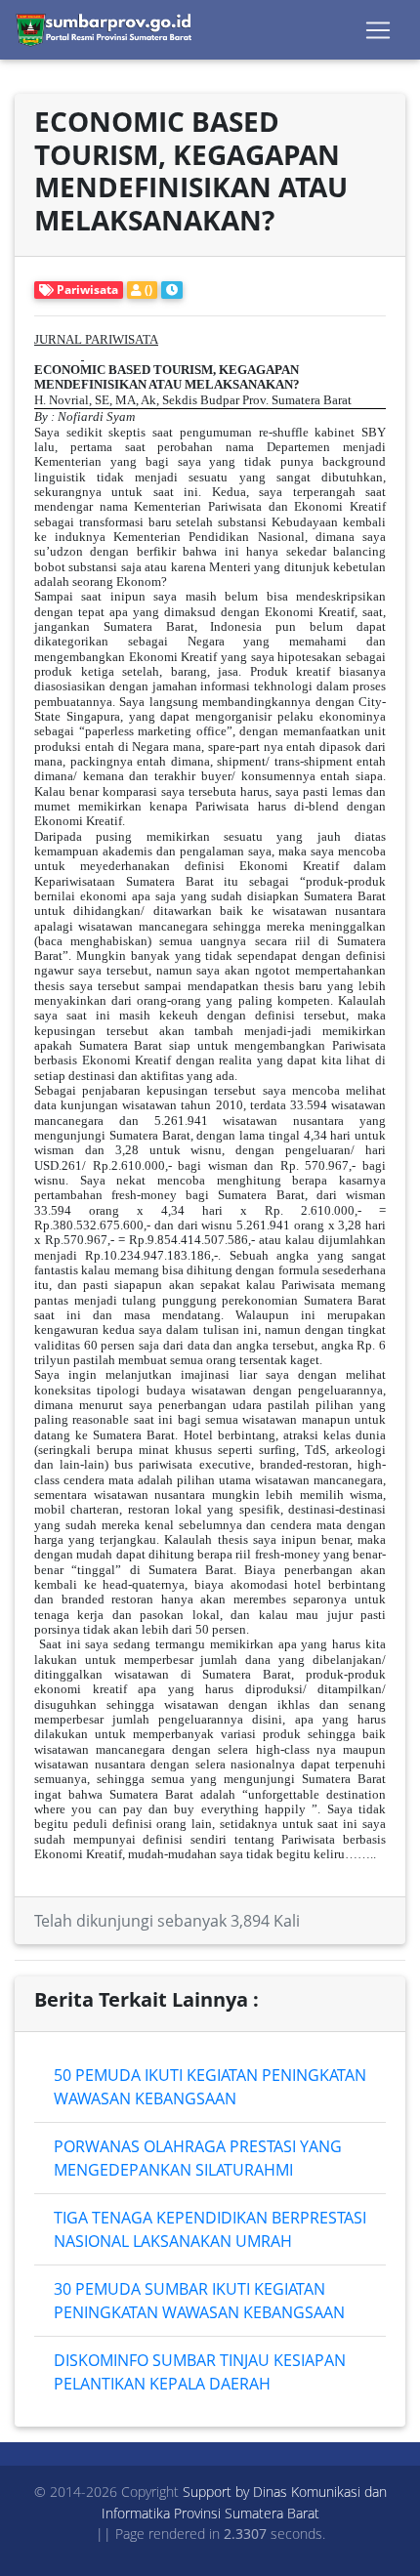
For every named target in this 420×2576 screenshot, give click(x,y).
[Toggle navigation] (378, 30)
